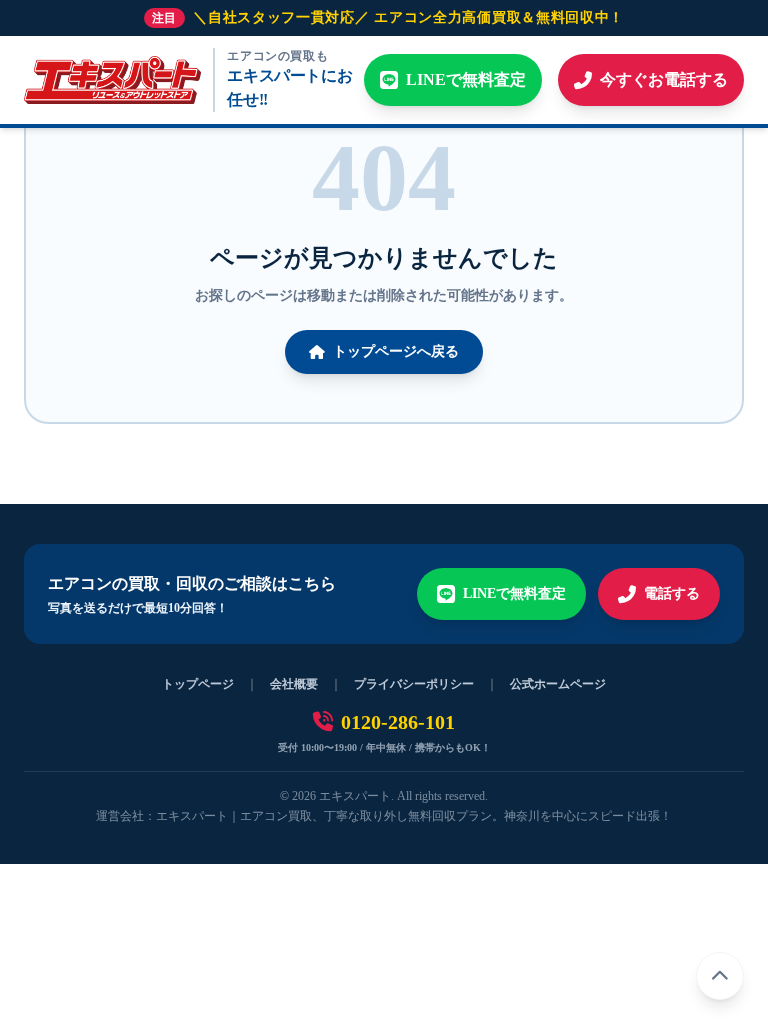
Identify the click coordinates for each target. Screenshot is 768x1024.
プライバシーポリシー (414, 684)
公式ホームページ (558, 684)
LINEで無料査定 (514, 593)
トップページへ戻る (396, 351)
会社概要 (294, 684)
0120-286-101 (398, 722)
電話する (672, 593)
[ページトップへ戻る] (720, 976)
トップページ (198, 684)
